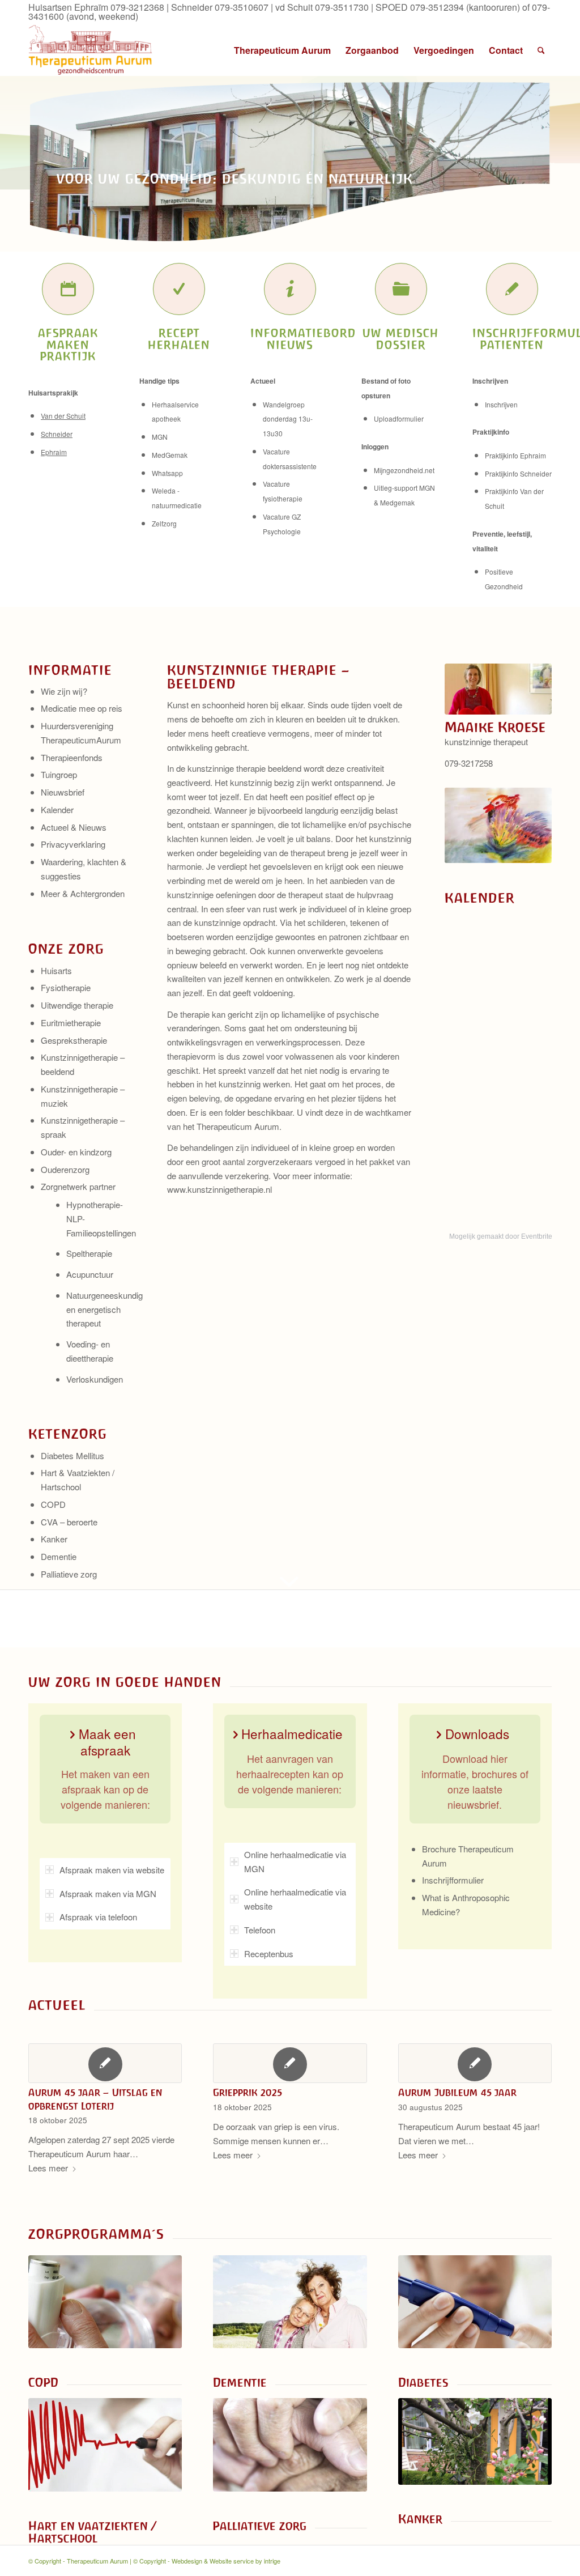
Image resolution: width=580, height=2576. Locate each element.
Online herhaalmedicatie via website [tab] (295, 1899)
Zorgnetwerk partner (78, 1186)
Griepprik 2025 (248, 2093)
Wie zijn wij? (64, 691)
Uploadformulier (399, 418)
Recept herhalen (179, 339)
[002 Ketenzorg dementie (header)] (290, 2302)
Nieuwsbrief (63, 792)
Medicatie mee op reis (82, 708)
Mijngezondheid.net (404, 470)
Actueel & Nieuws (74, 827)
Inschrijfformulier (453, 1880)
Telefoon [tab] (260, 1930)
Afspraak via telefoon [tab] (98, 1917)
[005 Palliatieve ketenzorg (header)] (290, 2445)
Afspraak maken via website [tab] (112, 1870)
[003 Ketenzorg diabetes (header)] (475, 2302)
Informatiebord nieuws (303, 339)
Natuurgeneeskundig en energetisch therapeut (105, 1309)
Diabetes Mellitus (72, 1455)
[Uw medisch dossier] (401, 289)
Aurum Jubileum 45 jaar (457, 2093)
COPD (53, 1504)
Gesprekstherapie (74, 1040)
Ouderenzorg (65, 1169)
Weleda (164, 490)
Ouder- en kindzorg (76, 1152)
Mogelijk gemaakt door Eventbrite (501, 1236)
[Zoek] (541, 50)
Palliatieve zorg (69, 1574)
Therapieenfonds (72, 757)
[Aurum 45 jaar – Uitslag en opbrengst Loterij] (105, 2063)
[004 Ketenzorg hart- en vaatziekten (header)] (105, 2445)
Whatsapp (167, 473)
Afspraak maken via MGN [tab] (108, 1893)
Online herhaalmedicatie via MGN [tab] (295, 1861)
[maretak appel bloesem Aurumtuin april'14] (475, 2441)
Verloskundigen (95, 1379)
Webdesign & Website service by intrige (226, 2561)
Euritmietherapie (71, 1023)
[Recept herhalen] (179, 289)
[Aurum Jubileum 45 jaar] (475, 2063)
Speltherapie (89, 1253)
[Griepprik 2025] (290, 2063)
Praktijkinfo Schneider (518, 473)
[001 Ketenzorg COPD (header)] (105, 2302)
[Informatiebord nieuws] (290, 289)
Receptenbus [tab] (269, 1954)
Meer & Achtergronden (83, 893)
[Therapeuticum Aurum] (91, 50)
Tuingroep (59, 774)
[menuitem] (282, 50)
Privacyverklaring (73, 844)
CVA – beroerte (69, 1522)
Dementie (59, 1556)
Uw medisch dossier (401, 339)
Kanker (54, 1539)
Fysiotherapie (66, 987)
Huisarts (56, 970)
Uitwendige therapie (77, 1005)
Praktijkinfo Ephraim (515, 455)
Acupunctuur (90, 1274)
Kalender (57, 809)
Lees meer (48, 2168)
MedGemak (170, 455)
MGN (160, 437)
